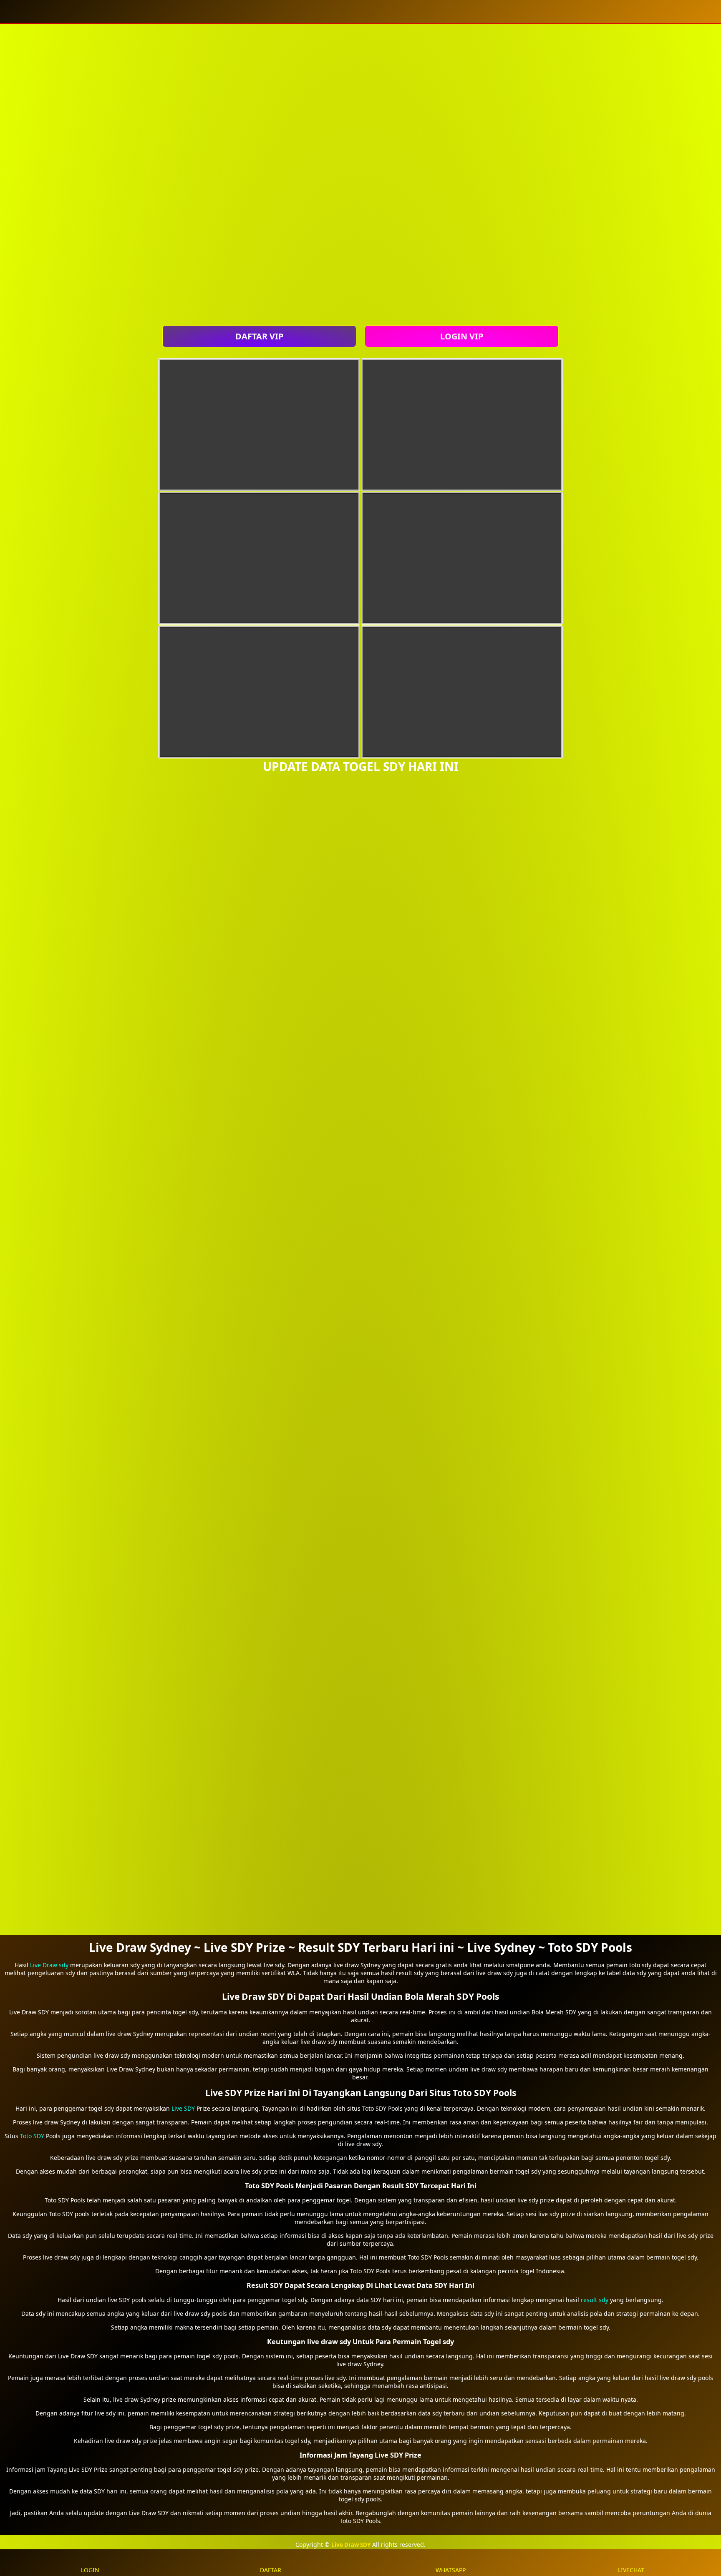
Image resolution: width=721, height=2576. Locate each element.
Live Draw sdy (49, 1965)
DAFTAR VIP (259, 336)
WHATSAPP (451, 2570)
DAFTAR (271, 2570)
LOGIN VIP (462, 336)
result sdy (595, 2300)
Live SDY (183, 2108)
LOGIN (90, 2570)
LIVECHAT (631, 2570)
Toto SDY (32, 2136)
